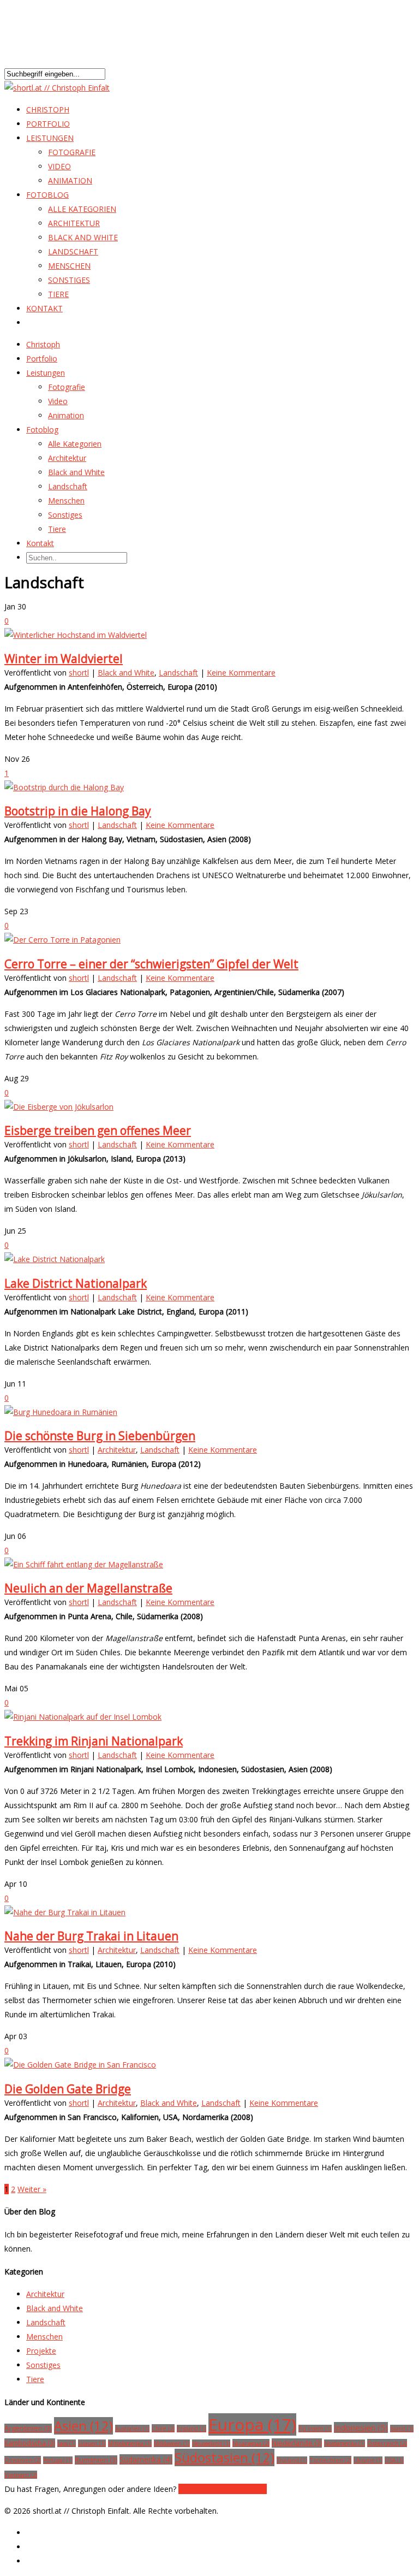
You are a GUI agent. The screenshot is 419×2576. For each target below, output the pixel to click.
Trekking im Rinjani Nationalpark (94, 1741)
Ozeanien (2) (23, 2460)
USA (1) (394, 2460)
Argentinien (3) (28, 2428)
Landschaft (73, 251)
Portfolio (42, 359)
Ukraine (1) (368, 2460)
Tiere (58, 294)
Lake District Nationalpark (76, 1283)
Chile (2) (163, 2428)
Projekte (41, 2351)
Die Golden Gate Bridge (68, 2089)
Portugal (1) (58, 2460)
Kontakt (44, 308)
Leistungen (46, 373)
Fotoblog (47, 195)
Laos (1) (67, 2443)
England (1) (191, 2429)
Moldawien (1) (172, 2443)
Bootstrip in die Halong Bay (78, 811)
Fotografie (72, 152)
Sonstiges (69, 280)
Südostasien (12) (225, 2457)
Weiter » (32, 2189)
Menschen (69, 266)
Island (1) (402, 2429)
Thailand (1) (292, 2460)
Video (59, 166)
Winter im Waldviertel (64, 659)
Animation (70, 180)
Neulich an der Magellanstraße (88, 1588)
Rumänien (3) (96, 2460)
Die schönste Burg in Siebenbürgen (100, 1436)
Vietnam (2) (21, 2475)
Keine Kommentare (241, 673)
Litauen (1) (92, 2443)
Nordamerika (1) (345, 2443)
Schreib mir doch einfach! (223, 2489)
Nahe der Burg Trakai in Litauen (91, 1936)
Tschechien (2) (330, 2460)
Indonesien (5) (361, 2427)
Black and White (83, 237)
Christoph (43, 344)
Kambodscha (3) (30, 2443)
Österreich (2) (387, 2443)
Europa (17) (252, 2424)
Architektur (74, 223)
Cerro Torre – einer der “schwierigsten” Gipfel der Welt (151, 964)
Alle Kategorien (82, 209)
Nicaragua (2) (251, 2443)
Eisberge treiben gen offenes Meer (98, 1130)
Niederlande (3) (297, 2443)
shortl (79, 673)
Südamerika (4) (146, 2459)
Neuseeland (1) (211, 2443)
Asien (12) (83, 2426)
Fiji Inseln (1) (315, 2429)
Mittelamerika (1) (130, 2443)
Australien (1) (132, 2429)
